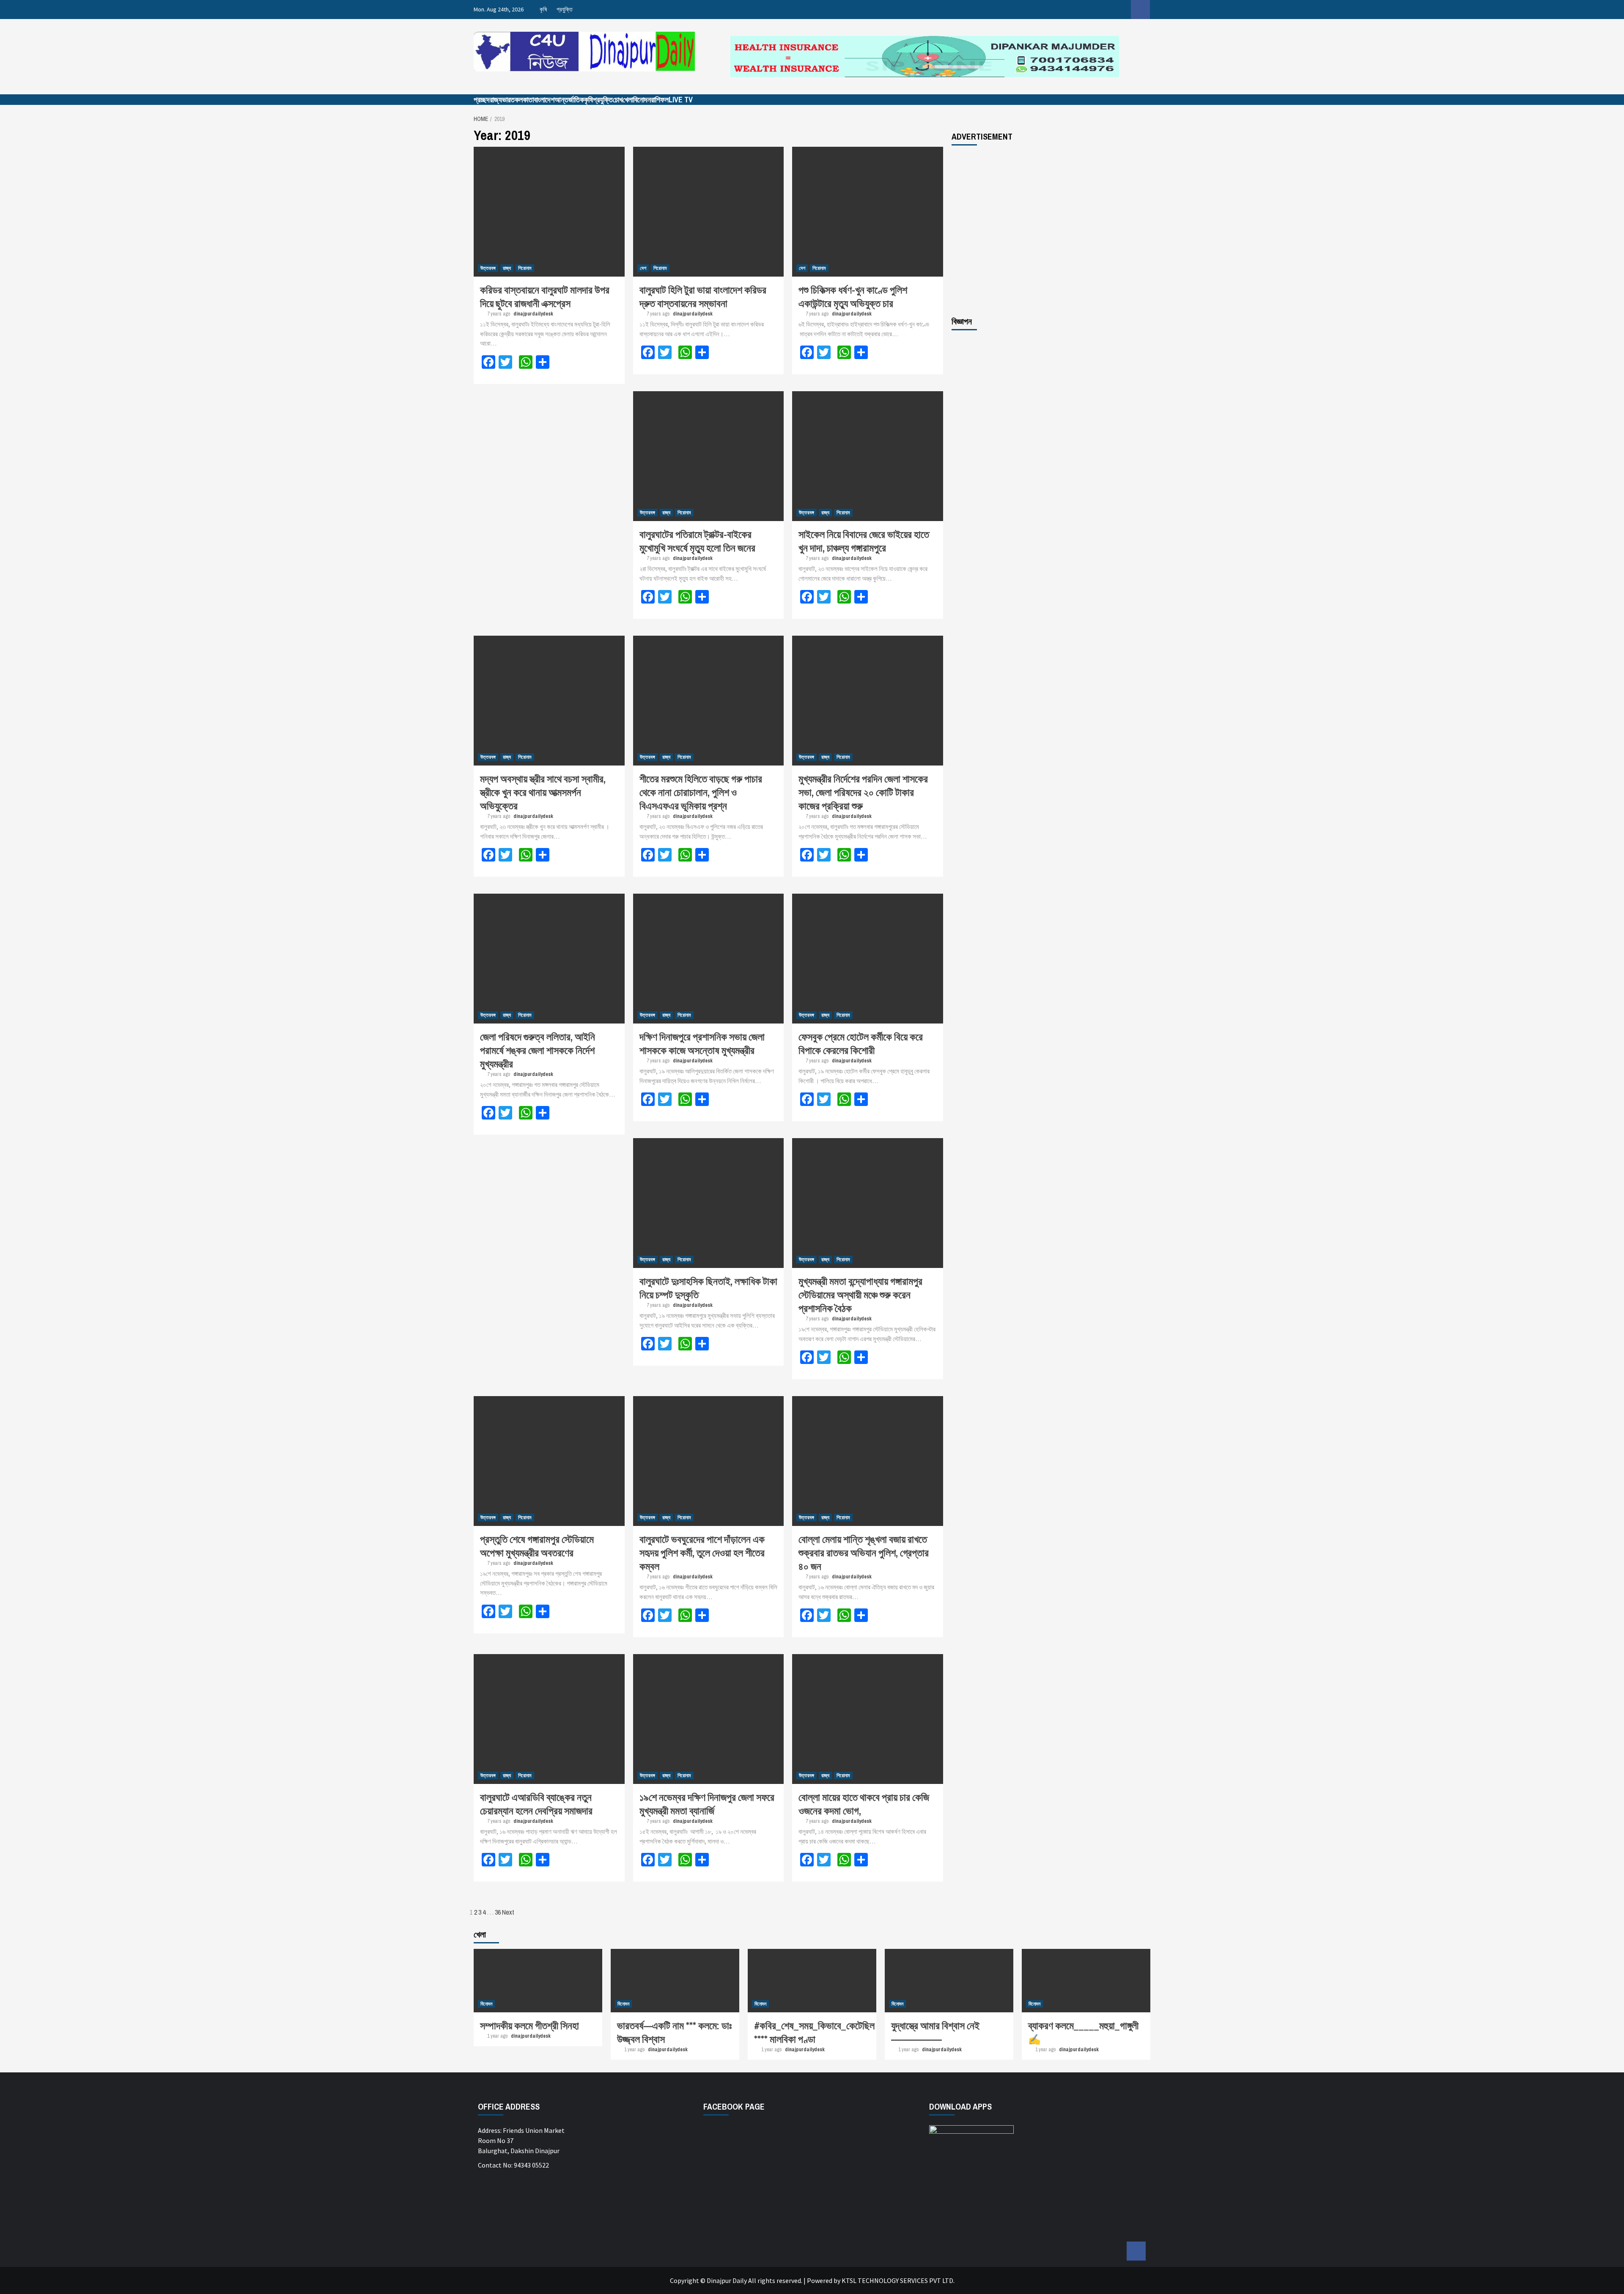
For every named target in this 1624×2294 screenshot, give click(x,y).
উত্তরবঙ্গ (488, 268)
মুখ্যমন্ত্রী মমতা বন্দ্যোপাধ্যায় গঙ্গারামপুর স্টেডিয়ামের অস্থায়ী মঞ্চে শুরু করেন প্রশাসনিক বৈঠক (860, 1295)
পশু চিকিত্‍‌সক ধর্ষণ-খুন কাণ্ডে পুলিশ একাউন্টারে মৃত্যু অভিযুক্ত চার (853, 296)
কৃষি (543, 9)
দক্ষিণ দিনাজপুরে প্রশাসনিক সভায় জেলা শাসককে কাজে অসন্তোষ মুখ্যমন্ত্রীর (702, 1043)
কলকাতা (524, 100)
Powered (820, 2280)
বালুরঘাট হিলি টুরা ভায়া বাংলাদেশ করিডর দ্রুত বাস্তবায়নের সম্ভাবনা (703, 296)
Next (508, 1912)
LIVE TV (681, 100)
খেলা (628, 100)
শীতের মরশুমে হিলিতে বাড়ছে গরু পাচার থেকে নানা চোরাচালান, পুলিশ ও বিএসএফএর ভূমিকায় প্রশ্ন (701, 792)
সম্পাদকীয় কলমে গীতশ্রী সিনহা (529, 2025)
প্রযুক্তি (565, 9)
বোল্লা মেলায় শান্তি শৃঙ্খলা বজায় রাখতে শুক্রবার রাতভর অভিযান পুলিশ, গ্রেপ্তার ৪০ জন (864, 1553)
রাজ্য (496, 100)
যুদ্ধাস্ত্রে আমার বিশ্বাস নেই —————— (935, 2032)
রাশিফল (660, 100)
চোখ (618, 100)
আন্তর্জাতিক (569, 100)
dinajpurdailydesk (533, 314)
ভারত (508, 100)
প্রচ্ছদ (482, 100)
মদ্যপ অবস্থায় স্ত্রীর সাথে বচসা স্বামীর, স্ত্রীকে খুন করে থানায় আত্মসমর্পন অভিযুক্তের (543, 792)
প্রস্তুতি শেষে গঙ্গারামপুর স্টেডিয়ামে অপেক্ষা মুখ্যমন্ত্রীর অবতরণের (537, 1546)
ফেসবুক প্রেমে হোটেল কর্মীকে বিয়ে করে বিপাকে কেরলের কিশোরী (861, 1043)
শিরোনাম (525, 268)
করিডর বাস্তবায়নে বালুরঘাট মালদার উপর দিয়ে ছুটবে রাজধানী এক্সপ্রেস (545, 296)
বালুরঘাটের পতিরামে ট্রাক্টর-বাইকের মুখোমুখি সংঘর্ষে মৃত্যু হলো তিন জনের (697, 541)
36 (498, 1912)
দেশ (643, 268)
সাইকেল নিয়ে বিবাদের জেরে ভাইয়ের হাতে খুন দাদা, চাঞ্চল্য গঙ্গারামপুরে (864, 541)
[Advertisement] (1051, 230)
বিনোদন (642, 100)
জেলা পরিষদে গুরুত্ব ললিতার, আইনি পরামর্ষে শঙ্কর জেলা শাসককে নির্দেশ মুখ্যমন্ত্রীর (538, 1050)
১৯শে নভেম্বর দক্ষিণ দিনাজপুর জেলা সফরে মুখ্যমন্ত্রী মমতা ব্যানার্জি (707, 1804)
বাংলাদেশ (544, 100)
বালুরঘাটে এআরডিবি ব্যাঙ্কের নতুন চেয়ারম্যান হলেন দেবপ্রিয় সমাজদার (536, 1804)
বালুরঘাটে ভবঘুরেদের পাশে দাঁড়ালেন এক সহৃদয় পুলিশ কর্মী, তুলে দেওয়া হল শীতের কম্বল (702, 1553)
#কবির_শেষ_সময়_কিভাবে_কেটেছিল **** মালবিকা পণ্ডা (814, 2032)
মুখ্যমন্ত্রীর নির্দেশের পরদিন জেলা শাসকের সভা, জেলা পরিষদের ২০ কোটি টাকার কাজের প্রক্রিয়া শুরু (863, 792)
